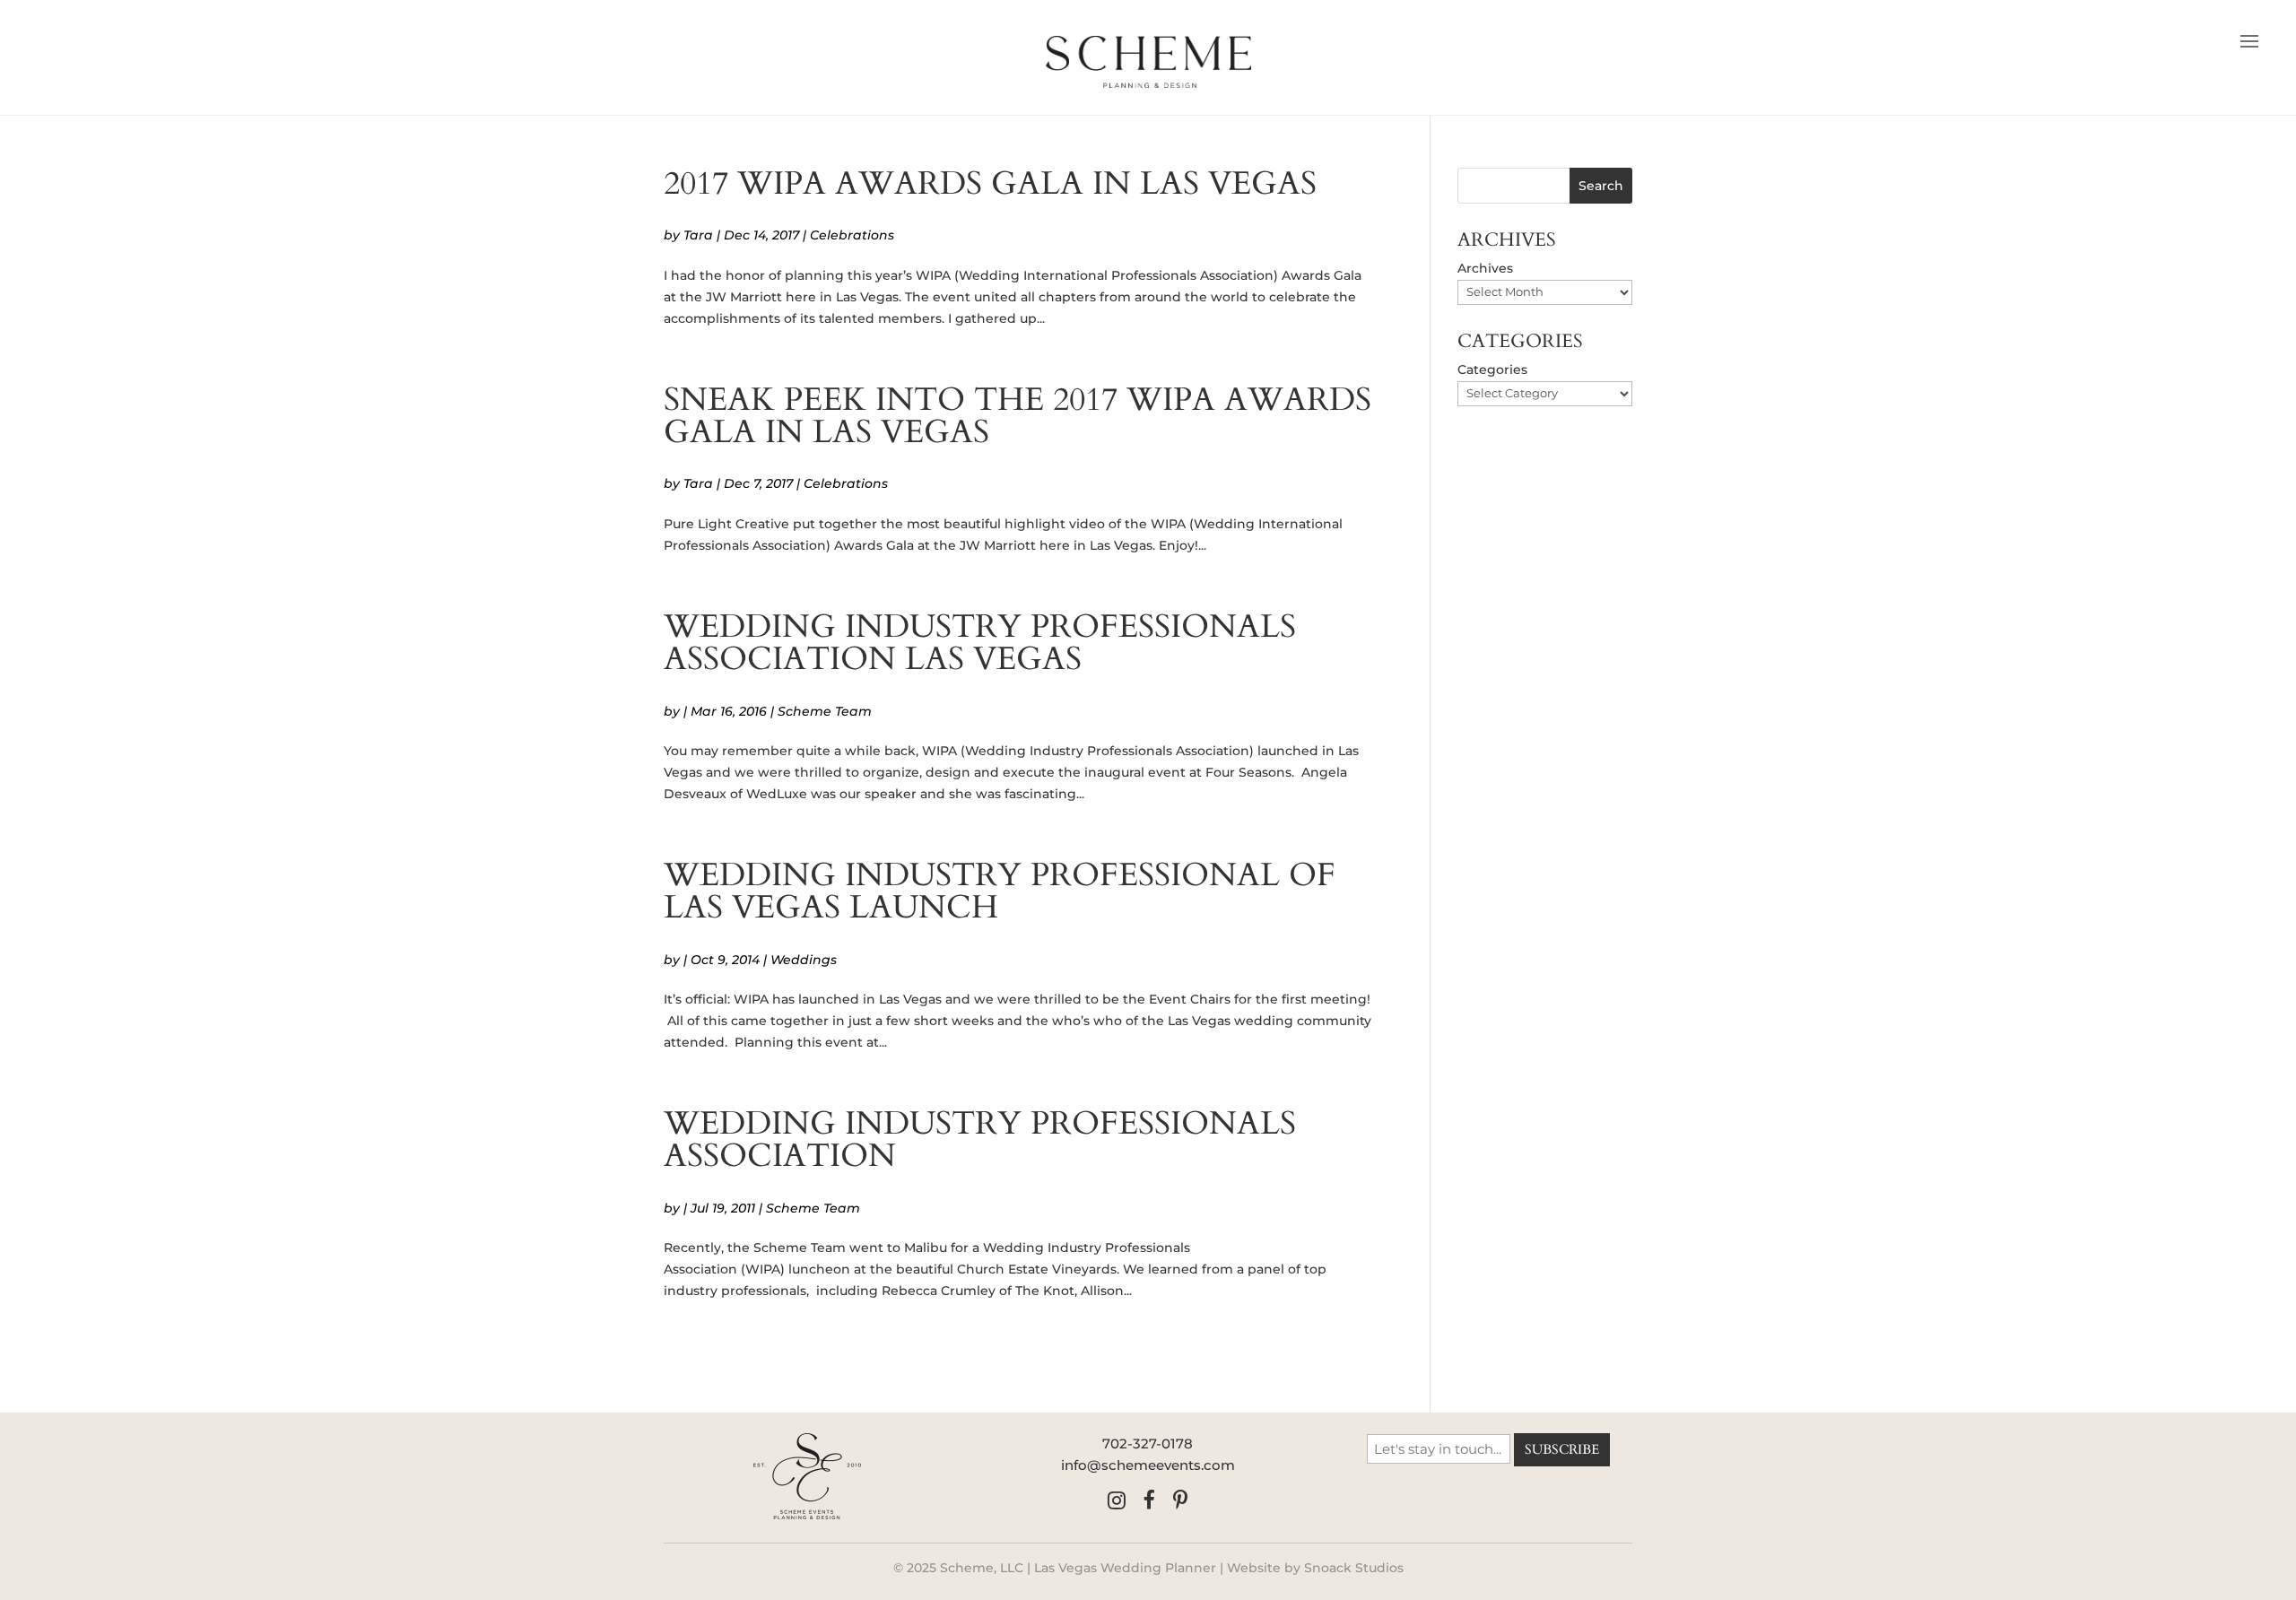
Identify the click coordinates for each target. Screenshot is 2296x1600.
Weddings (804, 960)
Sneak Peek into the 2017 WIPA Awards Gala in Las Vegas (1018, 416)
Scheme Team (825, 711)
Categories (1492, 370)
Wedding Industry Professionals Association (980, 1139)
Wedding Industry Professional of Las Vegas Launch (1000, 891)
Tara (698, 235)
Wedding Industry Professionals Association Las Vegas (980, 643)
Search (1601, 186)
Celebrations (852, 235)
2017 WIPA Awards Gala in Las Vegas (990, 183)
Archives (1485, 268)
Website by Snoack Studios (1315, 1568)
